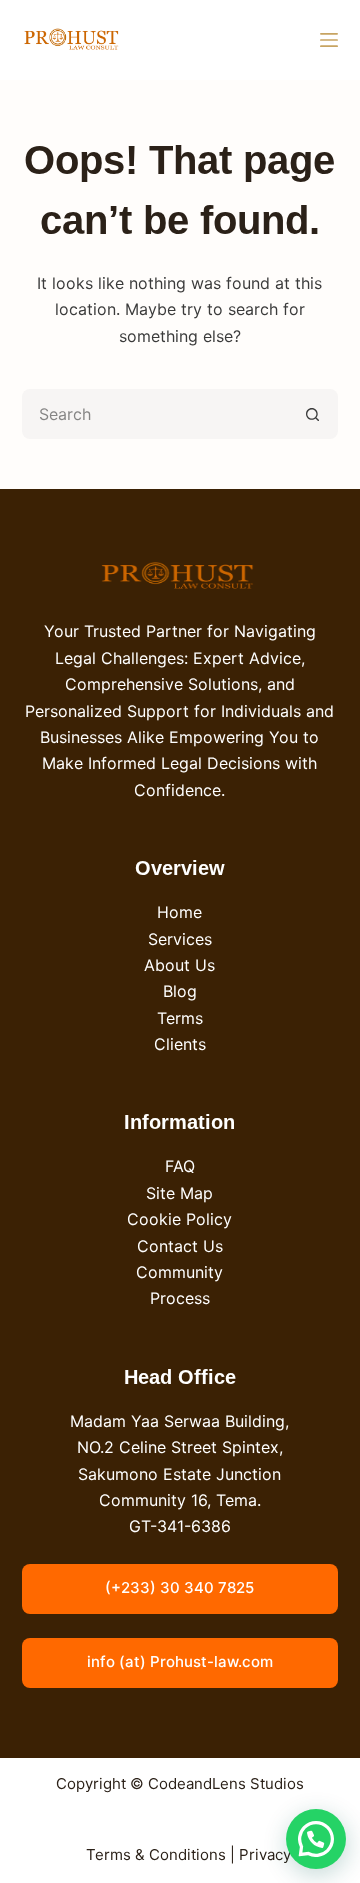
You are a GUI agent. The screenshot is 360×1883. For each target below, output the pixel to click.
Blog (180, 991)
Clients (180, 1044)
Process (180, 1298)
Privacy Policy (288, 1854)
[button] (316, 1839)
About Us (179, 965)
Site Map (179, 1193)
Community (179, 1272)
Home (179, 912)
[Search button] (313, 414)
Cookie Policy (179, 1219)
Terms (180, 1018)
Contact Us (180, 1246)
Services (180, 939)
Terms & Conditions (156, 1854)
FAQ (180, 1166)
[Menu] (329, 40)
